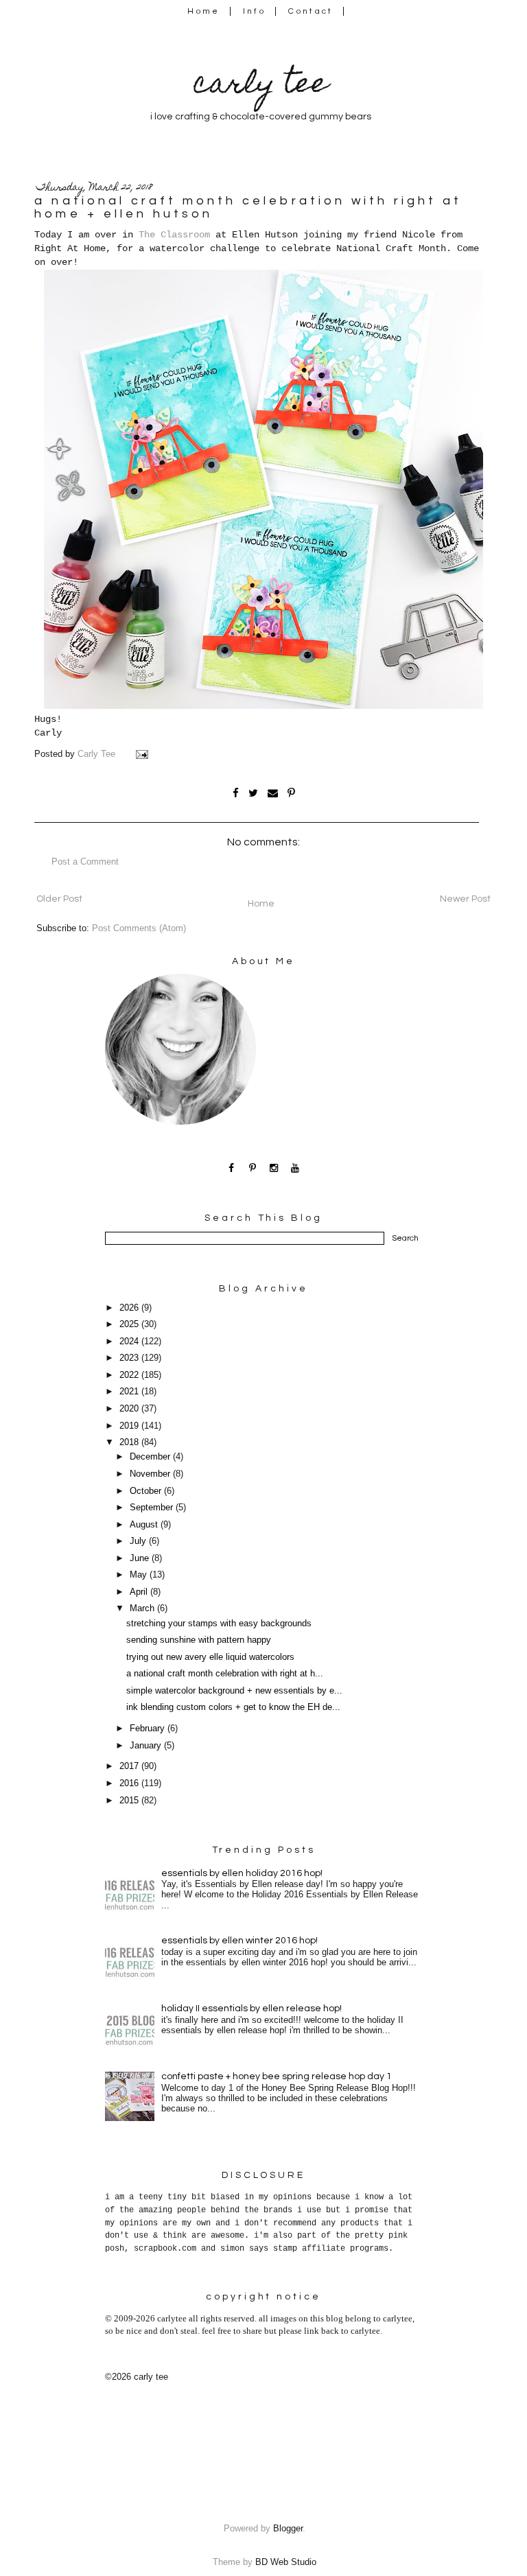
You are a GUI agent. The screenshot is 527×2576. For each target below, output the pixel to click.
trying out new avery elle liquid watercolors (210, 1657)
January (147, 1746)
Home (203, 11)
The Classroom (174, 235)
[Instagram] (274, 1168)
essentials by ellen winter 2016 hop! (239, 1941)
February (149, 1729)
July (139, 1541)
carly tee (261, 86)
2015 (130, 1801)
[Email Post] (143, 754)
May (140, 1575)
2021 (130, 1392)
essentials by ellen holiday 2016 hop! (242, 1873)
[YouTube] (295, 1168)
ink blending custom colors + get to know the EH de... (233, 1707)
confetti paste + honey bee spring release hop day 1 (277, 2076)
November (151, 1474)
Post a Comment (85, 862)
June (141, 1558)
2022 (130, 1375)
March (143, 1608)
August (145, 1525)
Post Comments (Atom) (139, 928)
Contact (311, 11)
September (153, 1508)
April (140, 1592)
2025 (130, 1324)
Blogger (288, 2529)
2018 (130, 1442)
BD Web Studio (286, 2562)
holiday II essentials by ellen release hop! (251, 2009)
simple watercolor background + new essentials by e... (234, 1691)
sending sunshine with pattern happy (199, 1640)
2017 (130, 1766)
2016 (130, 1783)
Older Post (59, 899)
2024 (130, 1342)
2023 (130, 1358)
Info (254, 11)
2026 (130, 1308)
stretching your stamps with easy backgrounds (219, 1624)
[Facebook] (232, 1168)
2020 (130, 1409)
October (147, 1491)
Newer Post (465, 899)
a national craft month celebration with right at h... (225, 1674)
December (151, 1457)
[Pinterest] (253, 1168)
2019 (130, 1426)
